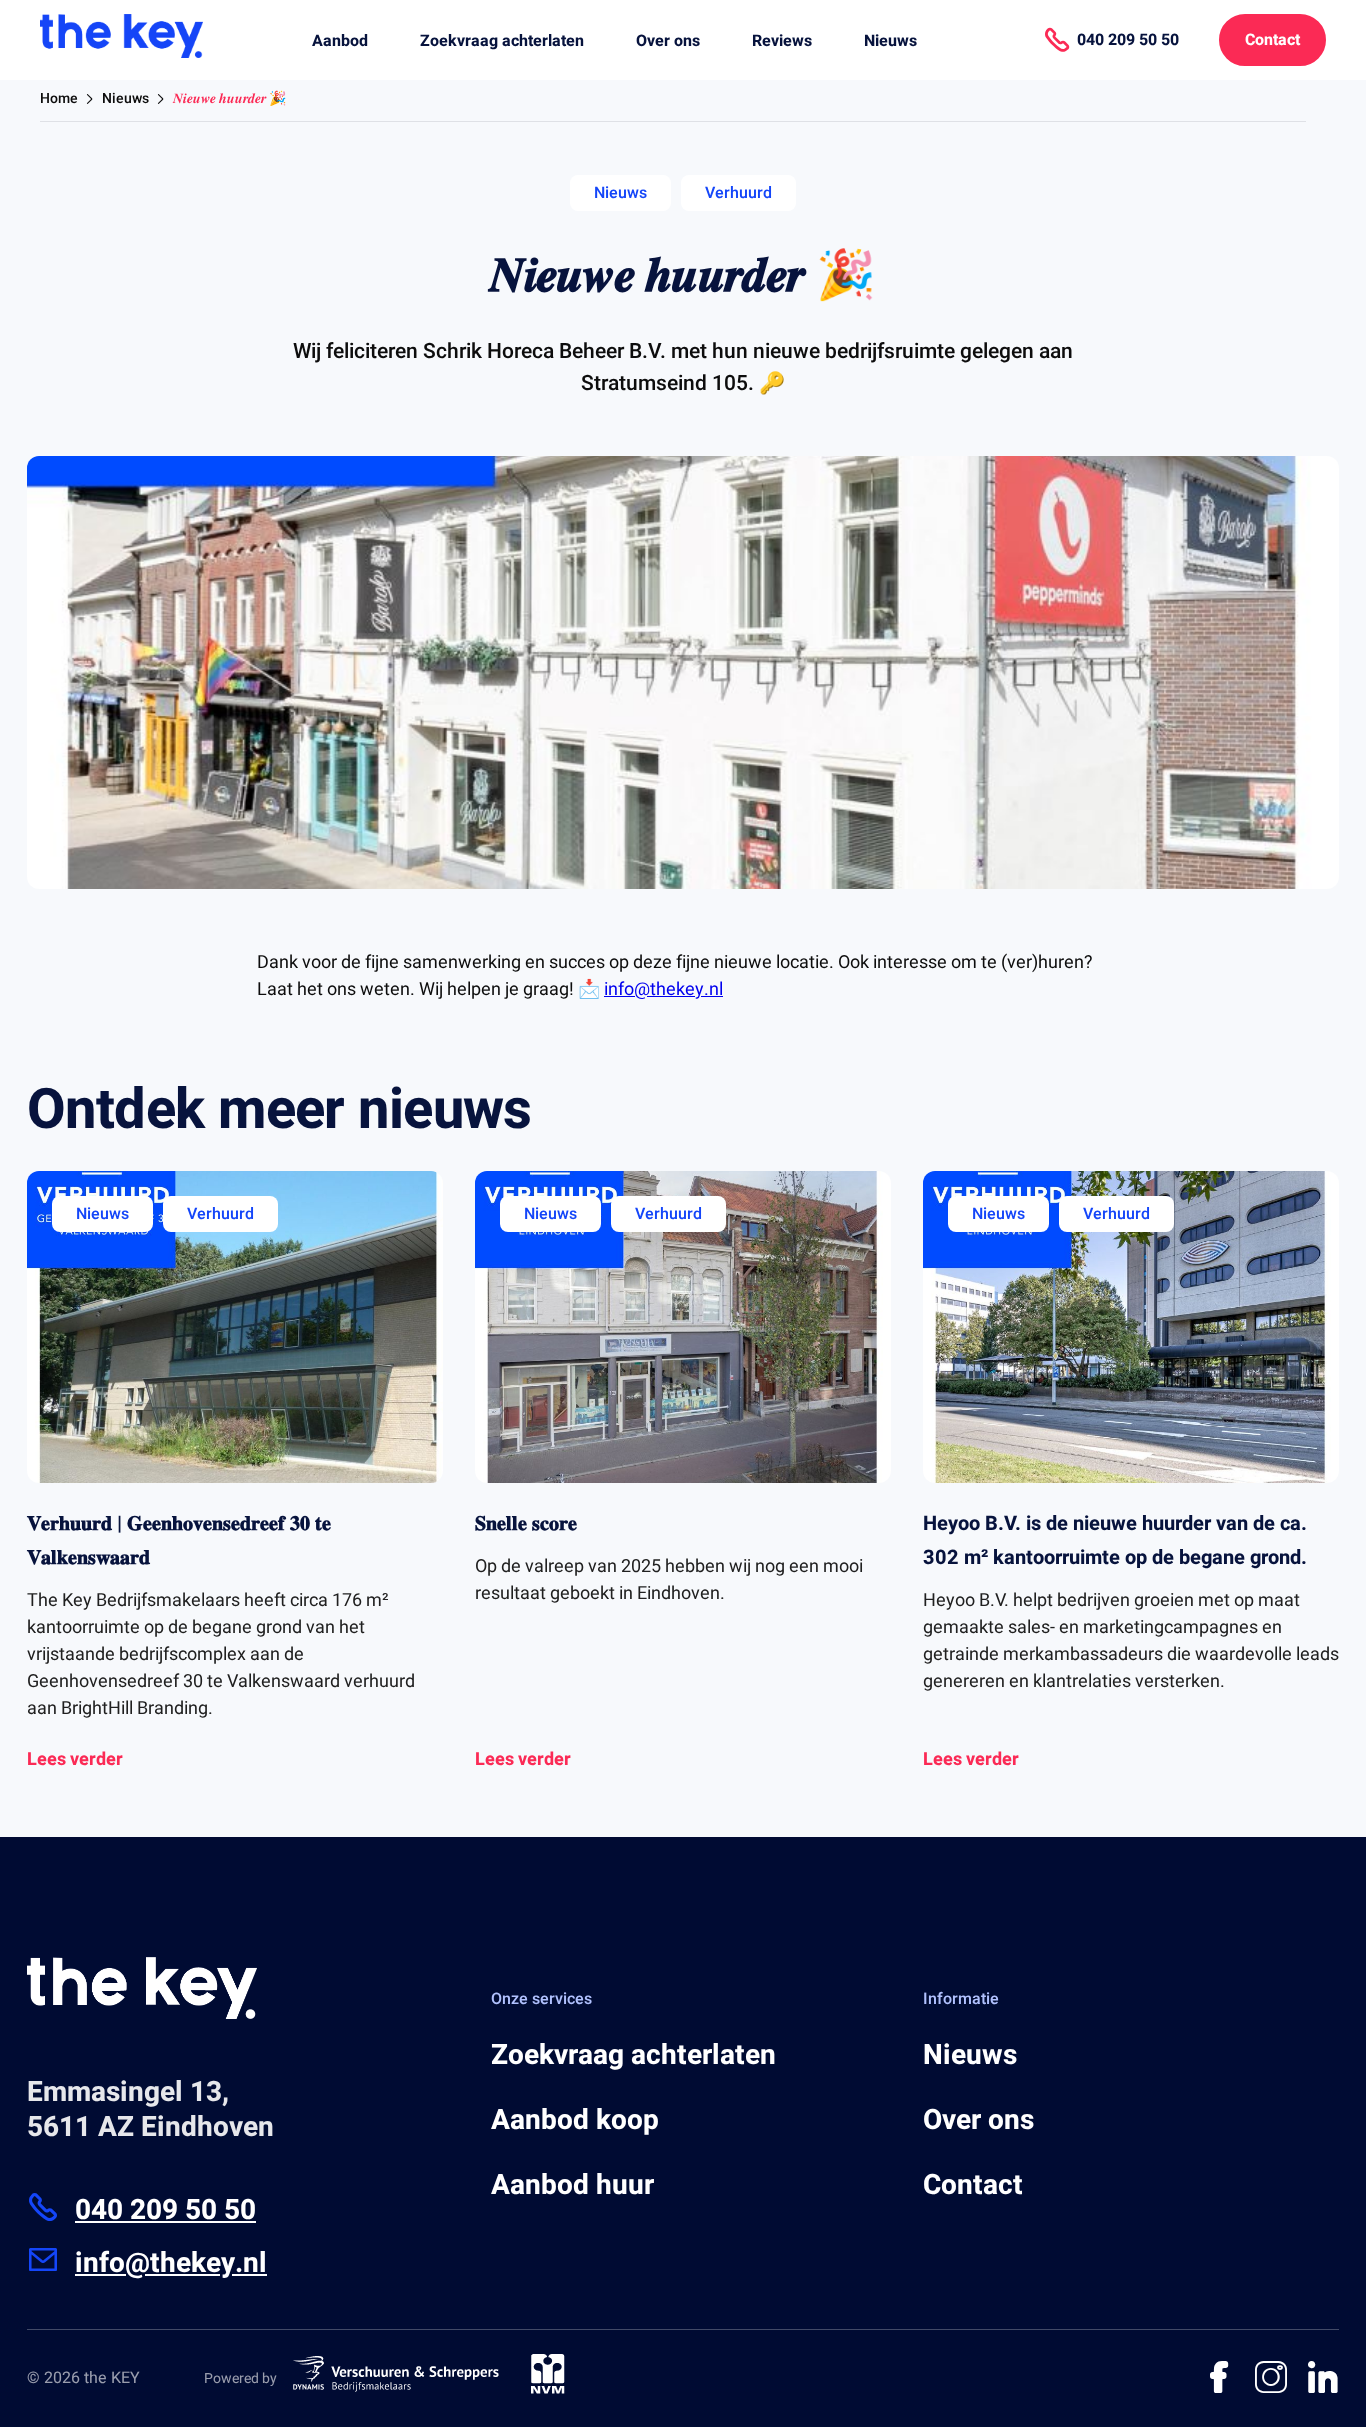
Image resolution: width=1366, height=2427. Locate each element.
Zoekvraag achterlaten (502, 41)
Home (59, 98)
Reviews (782, 41)
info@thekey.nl (663, 989)
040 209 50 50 (165, 2210)
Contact (1272, 40)
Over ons (668, 41)
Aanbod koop (575, 2120)
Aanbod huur (572, 2185)
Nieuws (890, 41)
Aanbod (340, 41)
